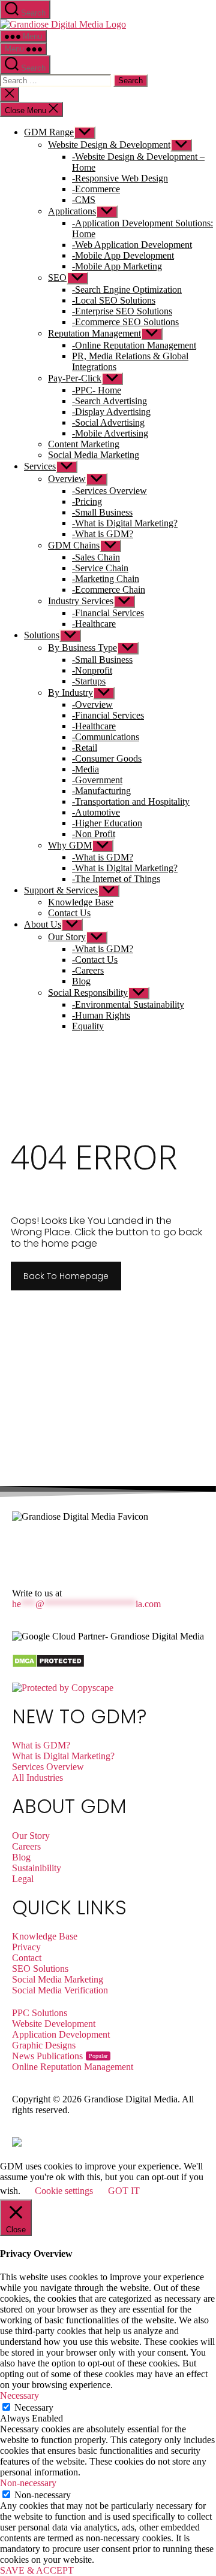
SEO (57, 278)
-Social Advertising (108, 422)
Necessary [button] (19, 2395)
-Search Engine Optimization (127, 290)
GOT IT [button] (124, 2191)
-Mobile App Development (123, 255)
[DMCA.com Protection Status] (48, 1665)
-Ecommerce (96, 189)
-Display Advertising (111, 412)
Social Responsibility (88, 992)
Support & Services (61, 890)
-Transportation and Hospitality (131, 801)
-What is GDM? (103, 534)
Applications (72, 211)
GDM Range (49, 132)
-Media (85, 769)
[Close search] (10, 94)
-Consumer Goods (107, 758)
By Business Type (82, 648)
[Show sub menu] (85, 133)
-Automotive (96, 812)
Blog (81, 981)
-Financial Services (108, 613)
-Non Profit (94, 834)
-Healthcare (94, 624)
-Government (97, 780)
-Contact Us (95, 960)
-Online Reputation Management (134, 345)
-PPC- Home (97, 390)
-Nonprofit (92, 670)
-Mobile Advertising (110, 433)
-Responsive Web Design (120, 178)
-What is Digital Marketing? (125, 523)
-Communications (106, 737)
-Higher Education (107, 823)
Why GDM (70, 845)
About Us (43, 924)
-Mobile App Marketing (117, 266)
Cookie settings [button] (64, 2191)
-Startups (89, 681)
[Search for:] (57, 80)
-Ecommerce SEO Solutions (125, 322)
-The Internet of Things (116, 879)
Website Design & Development (109, 145)
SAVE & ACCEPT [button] (37, 2570)
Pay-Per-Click (75, 378)
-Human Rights (101, 1015)
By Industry (70, 693)
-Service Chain (100, 568)
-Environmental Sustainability (128, 1004)
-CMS (84, 200)
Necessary (34, 2407)
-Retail (85, 748)
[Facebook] (27, 1549)
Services (40, 466)
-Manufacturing (101, 791)
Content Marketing (84, 444)
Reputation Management (94, 333)
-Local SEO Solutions (114, 300)
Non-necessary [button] (28, 2483)
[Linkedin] (59, 1549)
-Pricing (87, 501)
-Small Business (102, 512)
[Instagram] (92, 1549)
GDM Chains (74, 545)
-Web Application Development (132, 245)
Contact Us (69, 913)
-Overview (92, 704)
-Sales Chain (96, 557)
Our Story (67, 937)
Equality (88, 1026)
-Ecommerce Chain (109, 590)
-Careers (88, 970)
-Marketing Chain (106, 579)
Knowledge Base (81, 902)
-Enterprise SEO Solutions (122, 311)
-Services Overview (109, 491)
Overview (67, 479)
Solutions (42, 635)
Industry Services (81, 601)
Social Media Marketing (94, 455)
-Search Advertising (109, 401)
